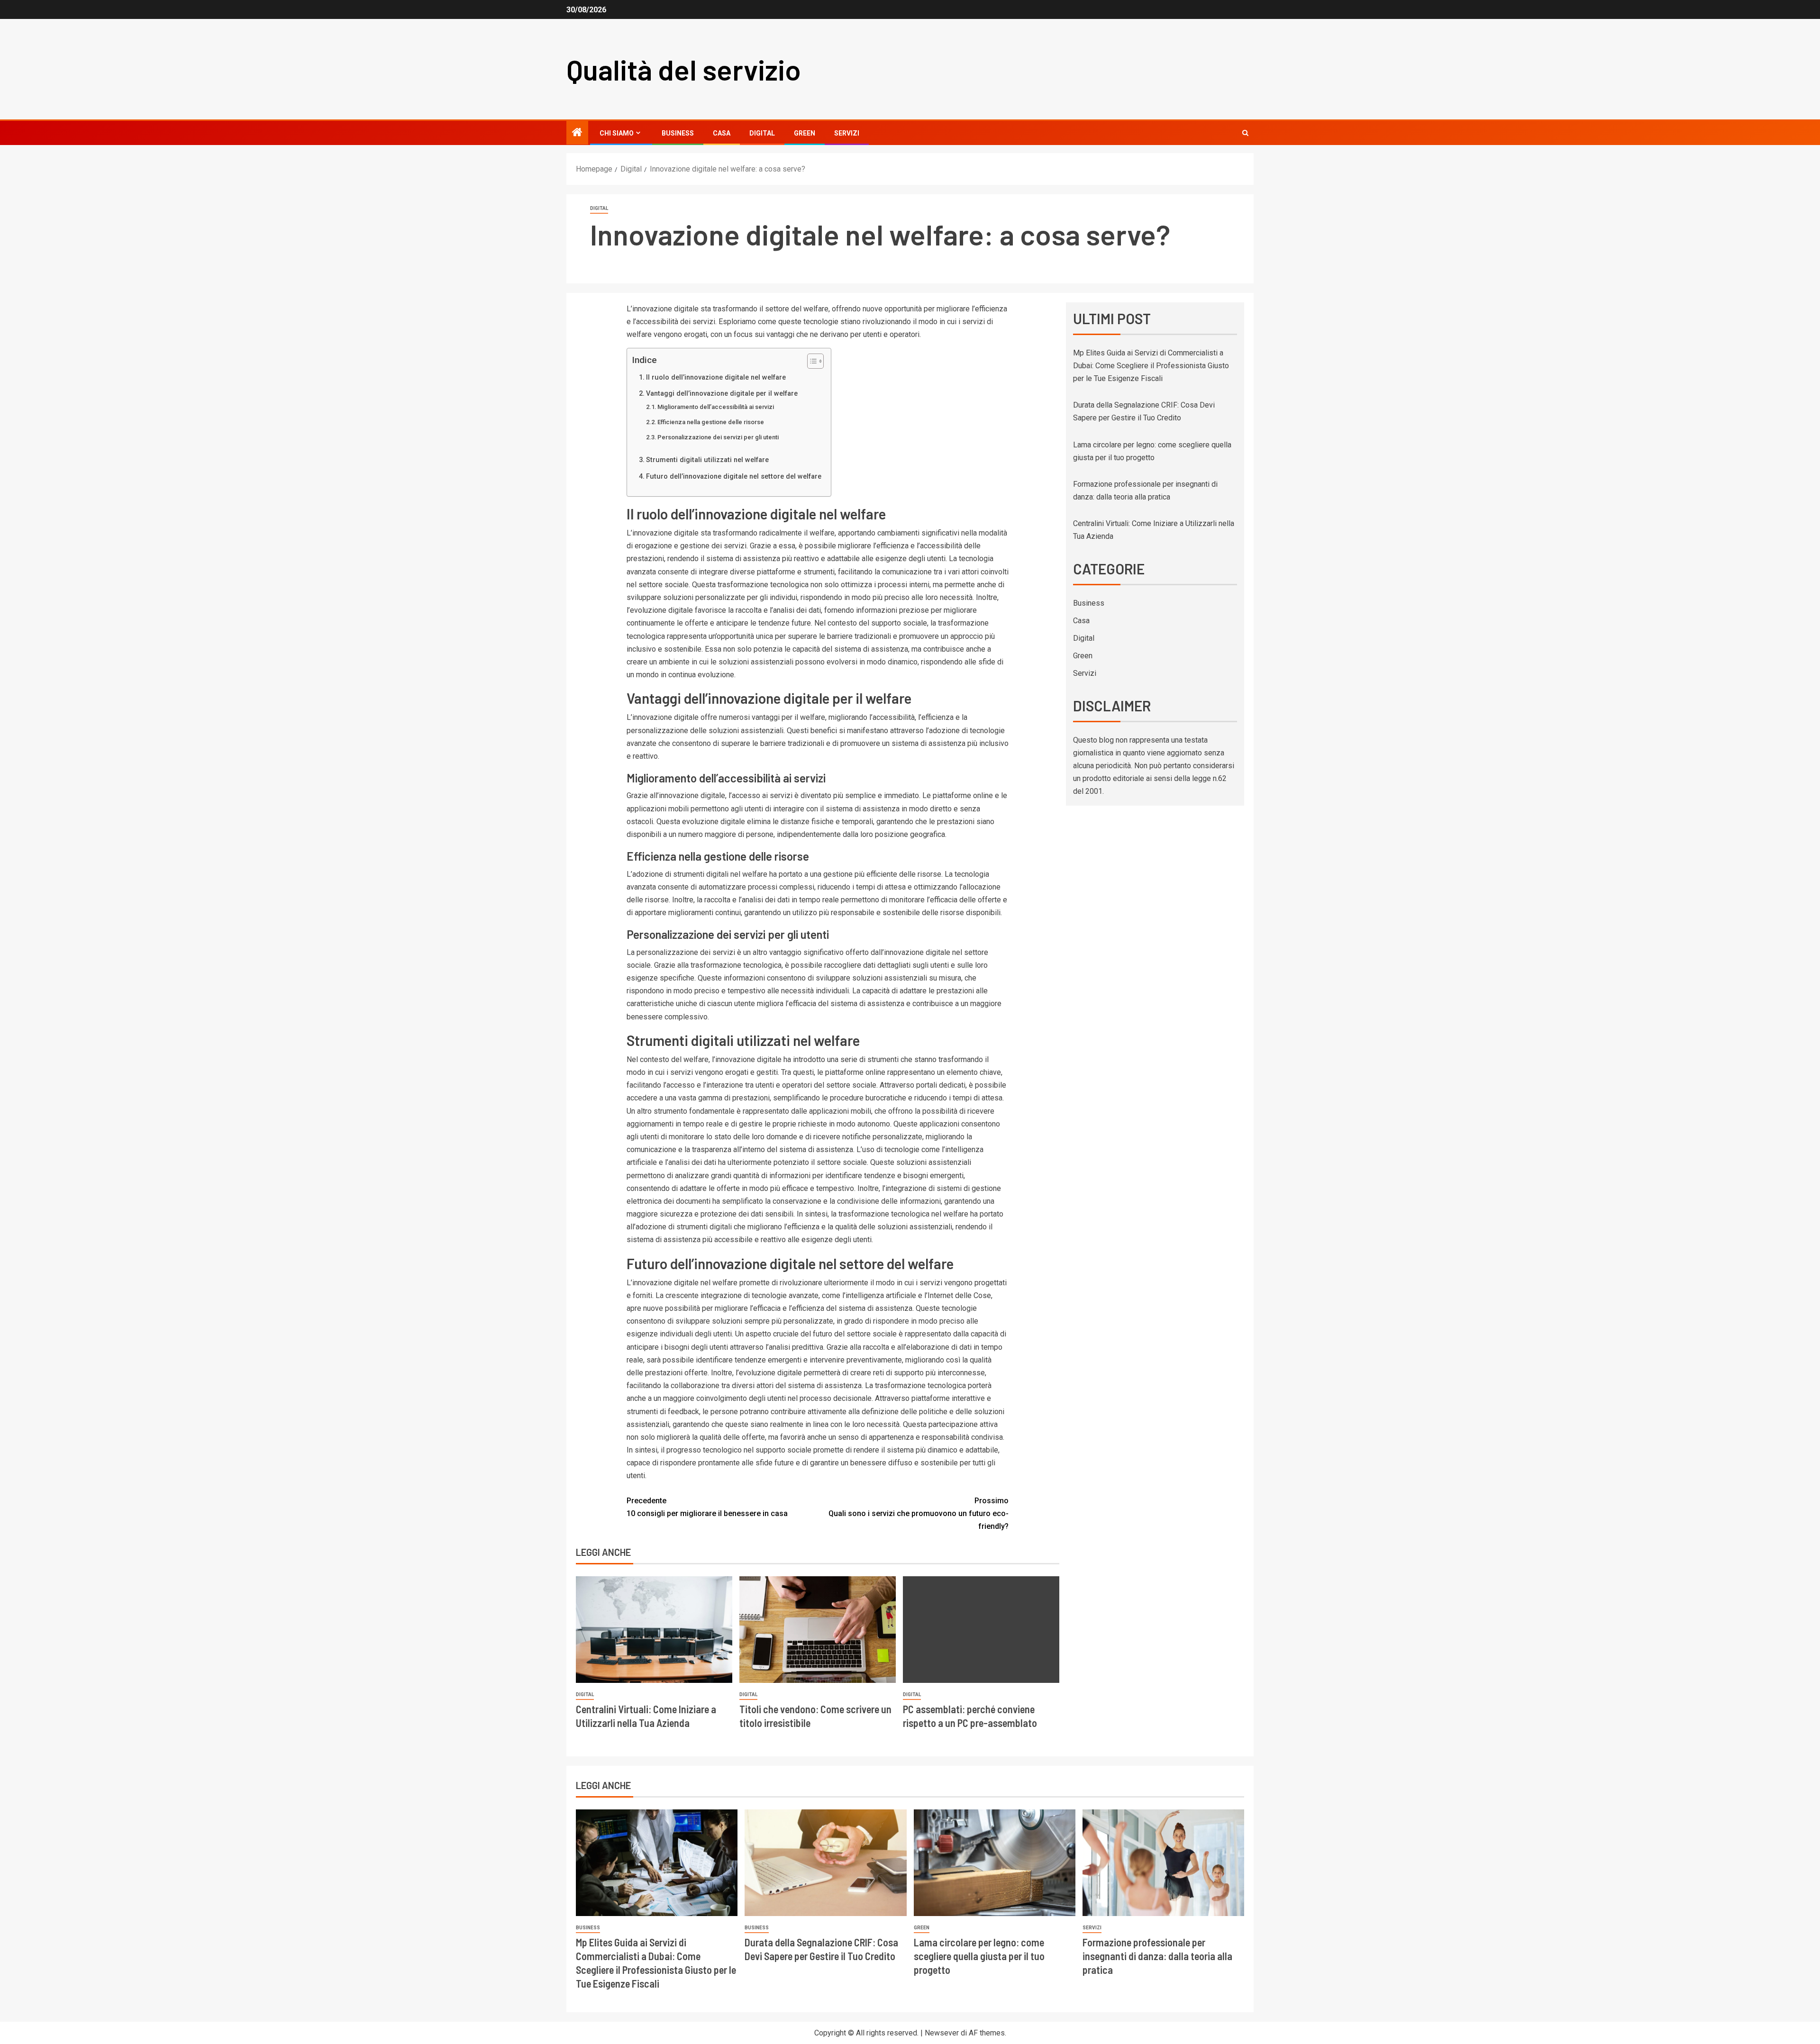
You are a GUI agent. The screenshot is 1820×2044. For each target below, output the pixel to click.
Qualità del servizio (684, 69)
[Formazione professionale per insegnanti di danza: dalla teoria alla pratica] (1163, 1863)
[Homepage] (577, 133)
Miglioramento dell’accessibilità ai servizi (716, 407)
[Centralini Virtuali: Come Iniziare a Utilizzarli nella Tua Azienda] (654, 1630)
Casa (722, 133)
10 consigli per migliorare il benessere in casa (707, 1507)
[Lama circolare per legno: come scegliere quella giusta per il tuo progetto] (995, 1863)
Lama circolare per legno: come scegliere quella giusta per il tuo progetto (979, 1956)
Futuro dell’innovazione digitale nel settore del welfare (734, 477)
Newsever (942, 2033)
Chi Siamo (617, 133)
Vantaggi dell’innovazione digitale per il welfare (722, 394)
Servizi (847, 133)
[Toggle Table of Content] (811, 361)
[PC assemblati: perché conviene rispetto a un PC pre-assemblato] (981, 1630)
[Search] (1245, 133)
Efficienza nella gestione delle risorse (711, 422)
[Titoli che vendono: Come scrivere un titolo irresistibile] (818, 1630)
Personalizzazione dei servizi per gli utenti (718, 437)
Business (678, 133)
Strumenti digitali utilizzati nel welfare (707, 460)
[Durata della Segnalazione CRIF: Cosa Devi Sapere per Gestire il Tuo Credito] (825, 1863)
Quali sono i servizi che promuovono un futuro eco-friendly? (919, 1513)
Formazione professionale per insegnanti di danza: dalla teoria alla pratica (1157, 1956)
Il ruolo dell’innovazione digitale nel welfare (716, 377)
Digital (762, 133)
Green (805, 133)
